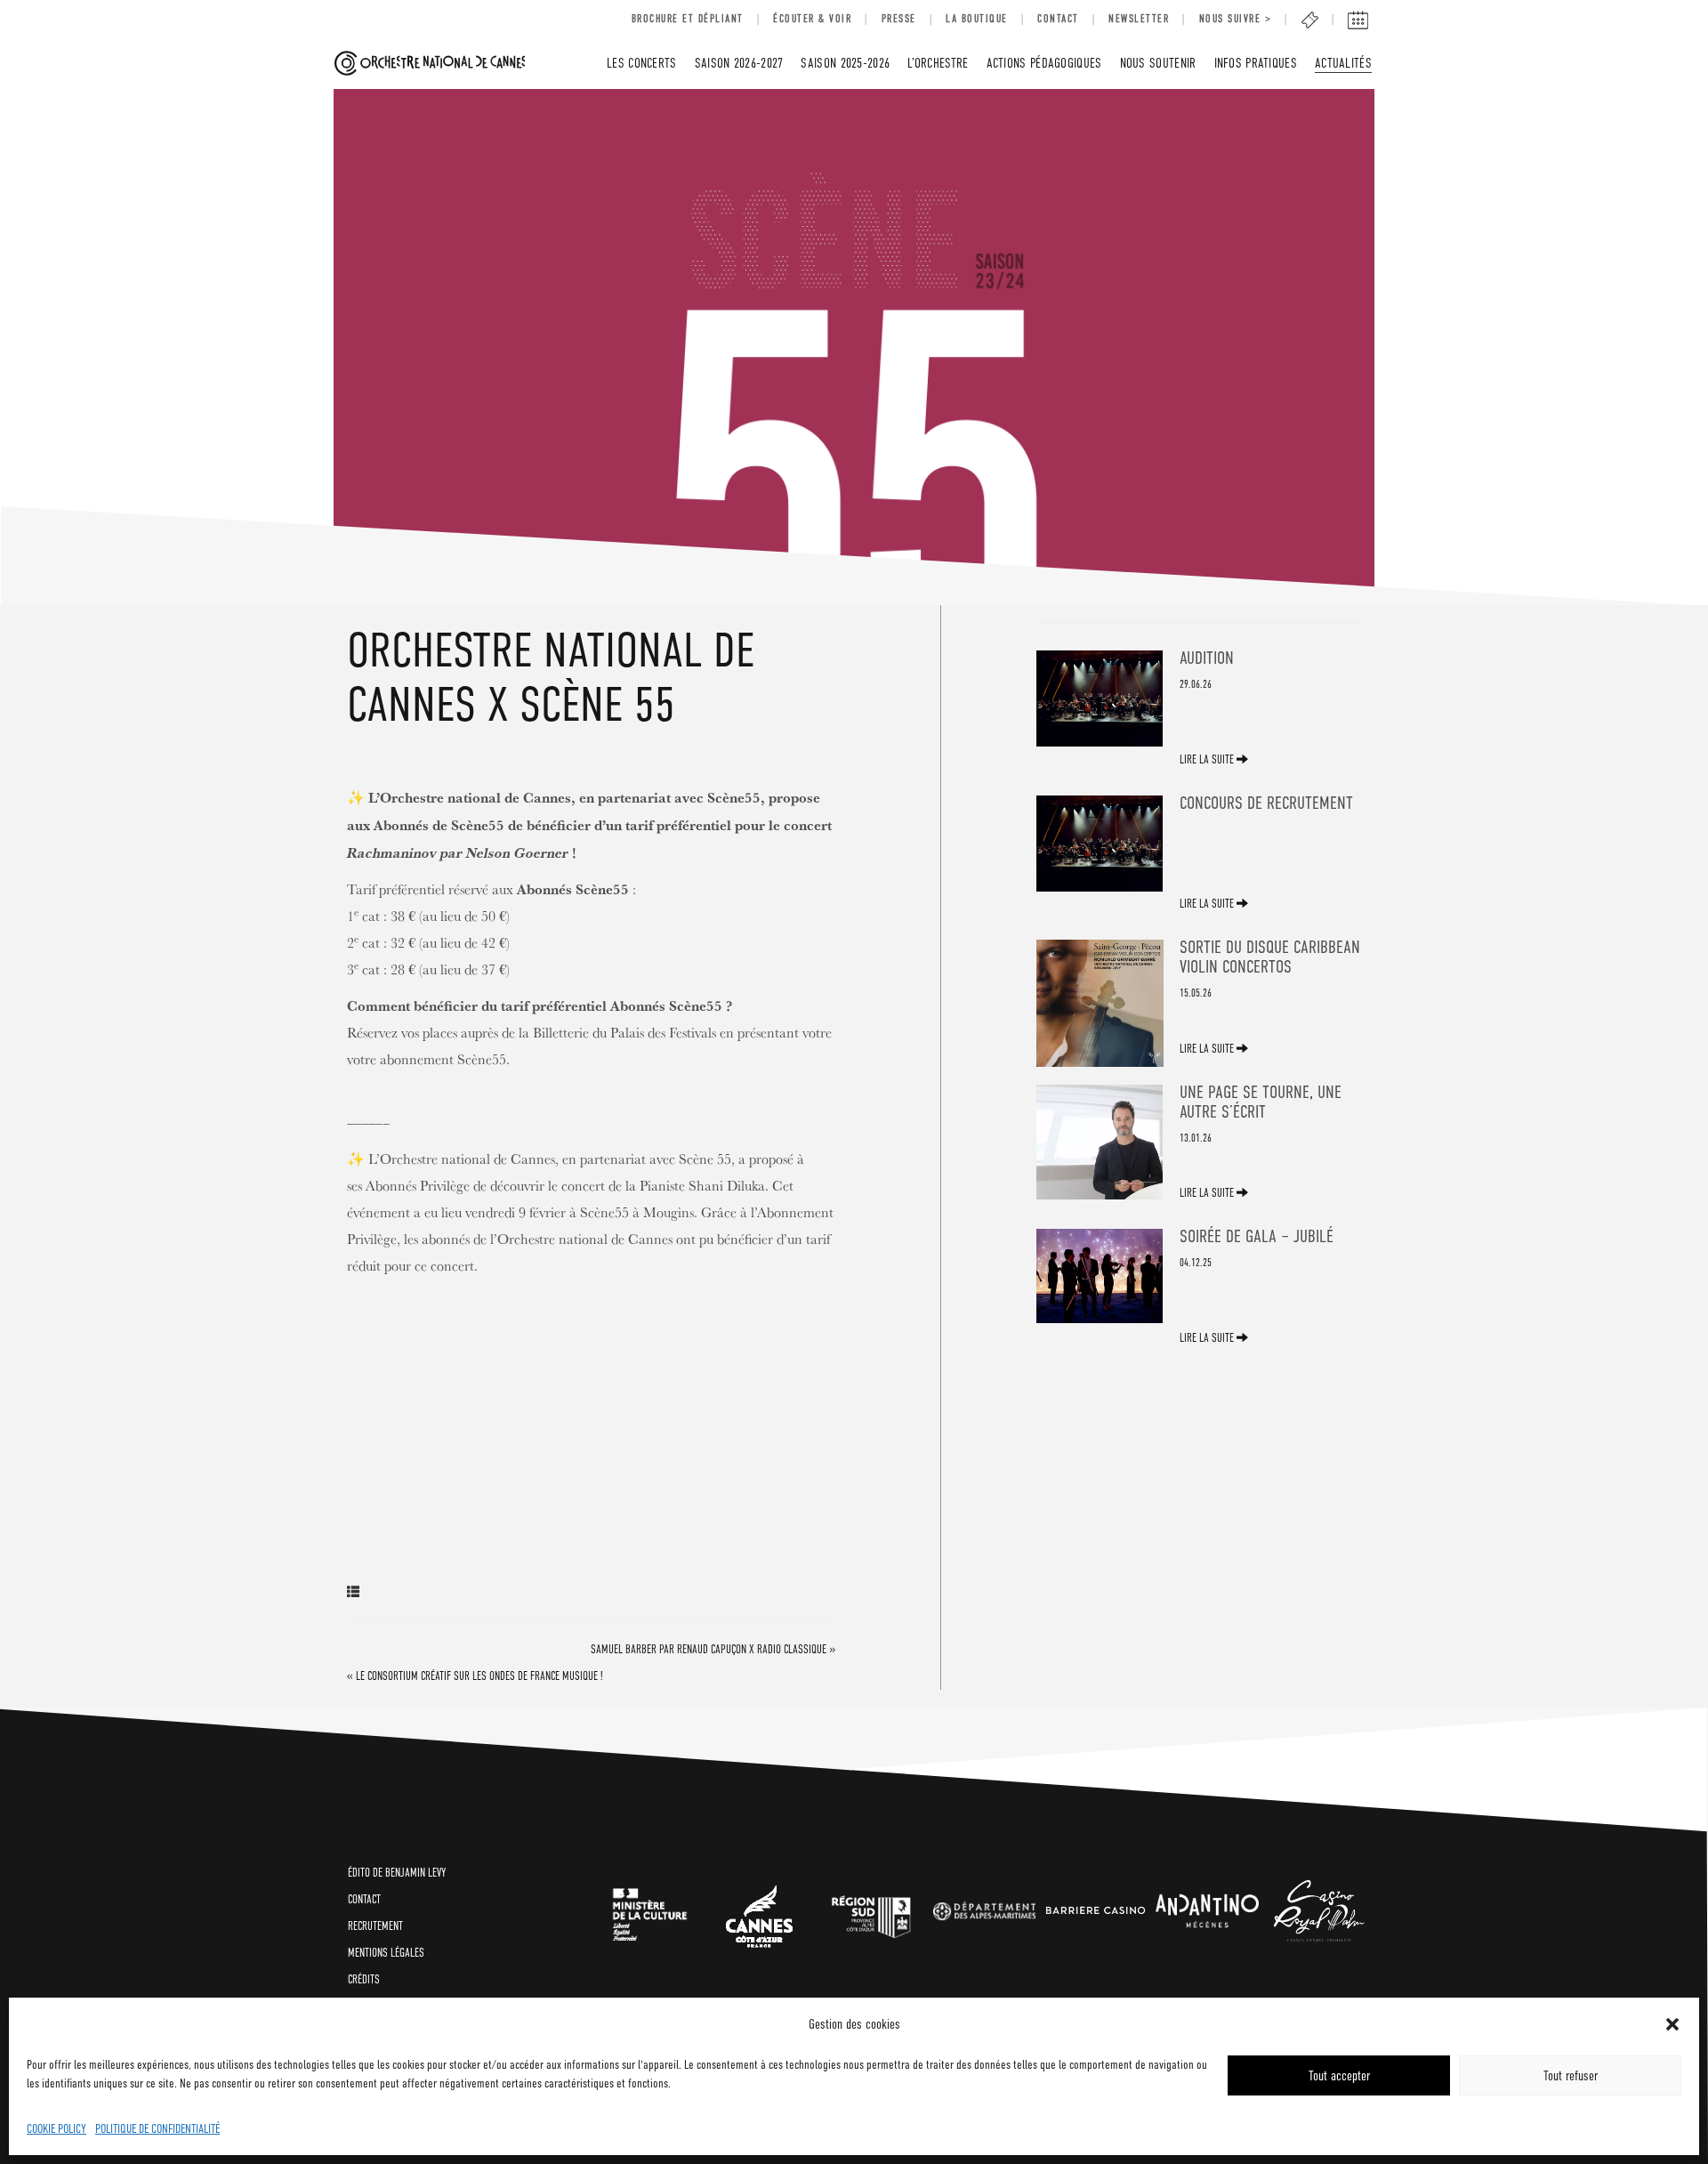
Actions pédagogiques (1044, 63)
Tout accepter (1339, 2075)
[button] (1672, 2024)
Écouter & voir (812, 19)
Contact (1058, 19)
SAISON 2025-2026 (845, 63)
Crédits (364, 1979)
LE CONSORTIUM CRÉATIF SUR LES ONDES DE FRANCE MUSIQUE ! (479, 1676)
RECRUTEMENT (375, 1926)
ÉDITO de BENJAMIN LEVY (397, 1873)
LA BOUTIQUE (977, 19)
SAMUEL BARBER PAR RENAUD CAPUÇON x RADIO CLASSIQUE (709, 1649)
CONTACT (364, 1899)
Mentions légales (386, 1953)
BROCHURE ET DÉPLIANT (688, 19)
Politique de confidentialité (157, 2128)
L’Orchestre (938, 63)
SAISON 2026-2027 (739, 63)
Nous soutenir (1158, 63)
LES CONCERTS (642, 63)
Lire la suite (1208, 759)
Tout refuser (1571, 2075)
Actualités (1343, 63)
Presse (899, 19)
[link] (650, 1910)
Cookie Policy (56, 2128)
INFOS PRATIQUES (1256, 63)
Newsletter (1139, 19)
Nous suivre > (1236, 19)
